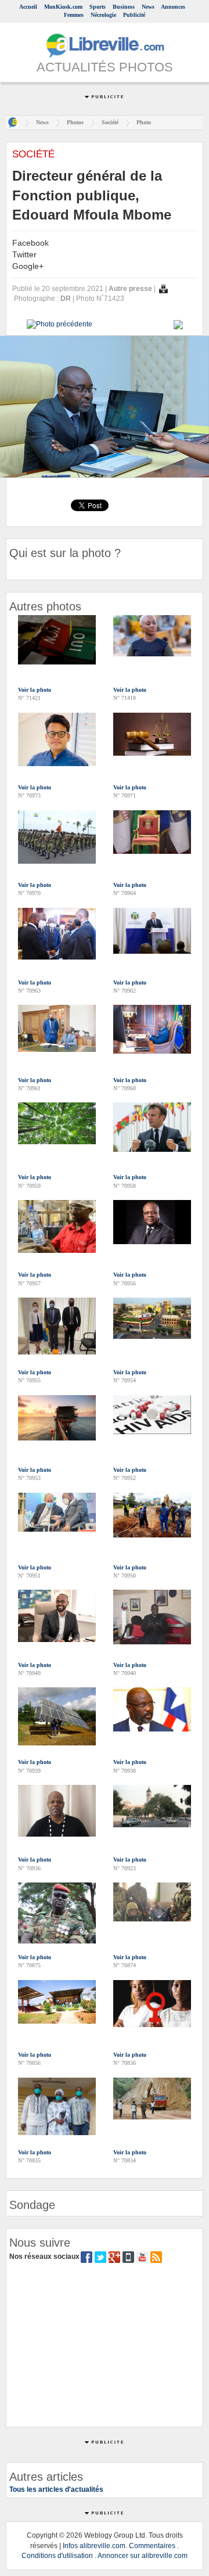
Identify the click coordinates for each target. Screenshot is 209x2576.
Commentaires (152, 2546)
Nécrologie (103, 15)
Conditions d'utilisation (57, 2556)
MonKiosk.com (63, 7)
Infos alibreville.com (94, 2546)
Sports (98, 7)
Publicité (134, 15)
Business (124, 7)
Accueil (28, 7)
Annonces (173, 7)
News (148, 7)
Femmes (74, 15)
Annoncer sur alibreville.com (143, 2556)
